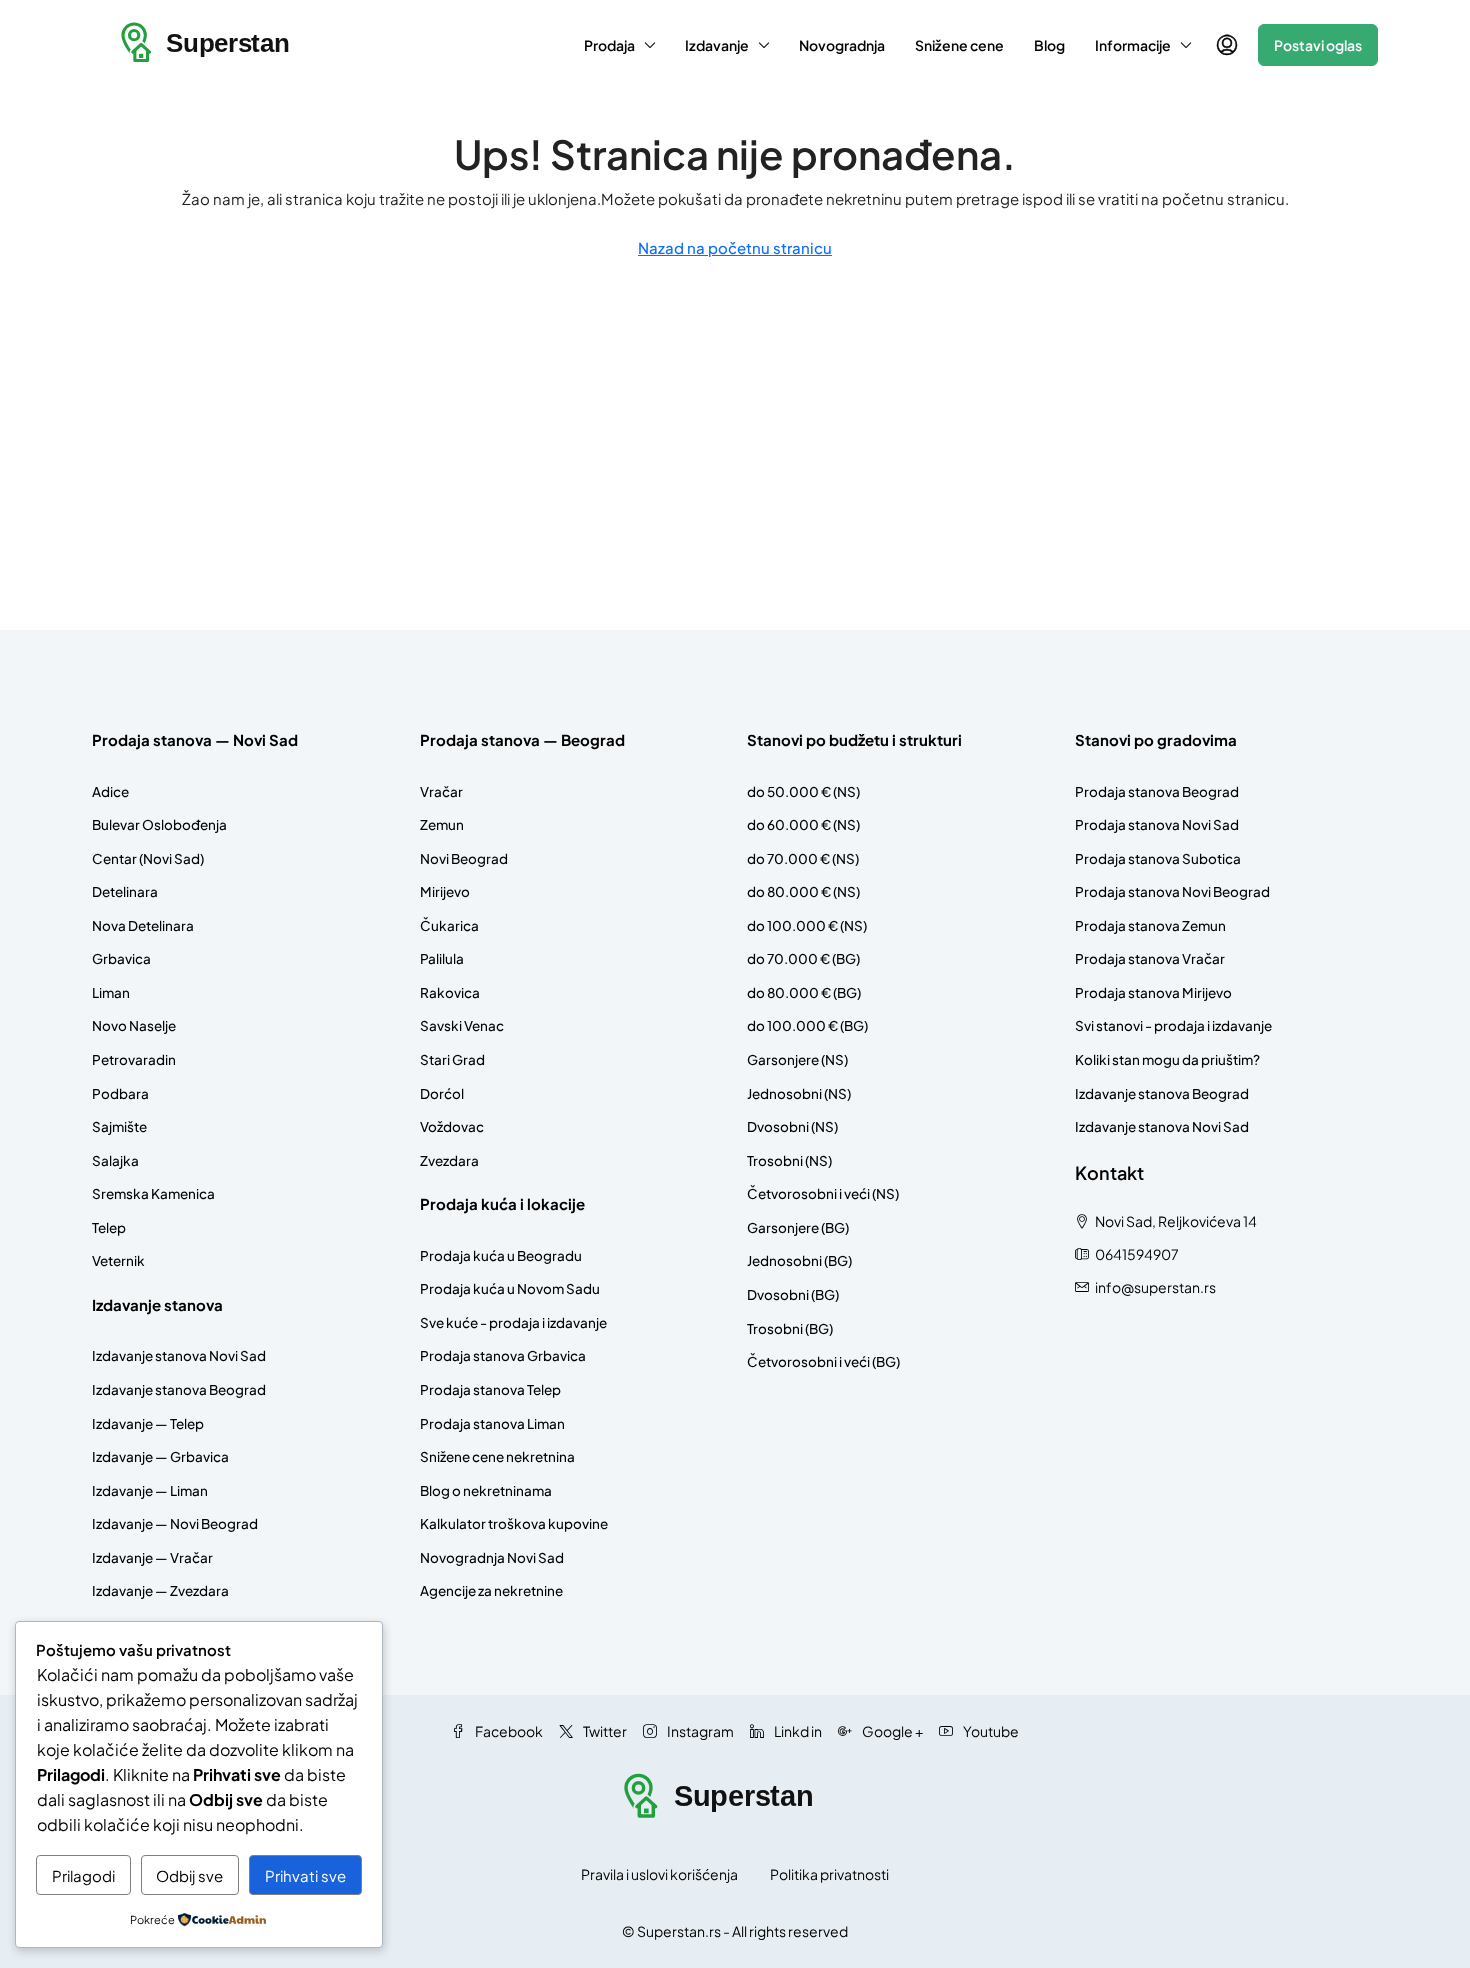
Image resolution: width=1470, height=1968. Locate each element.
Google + (891, 1731)
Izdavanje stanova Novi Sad (179, 1355)
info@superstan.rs (1155, 1287)
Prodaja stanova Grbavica (503, 1355)
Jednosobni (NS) (799, 1093)
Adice (110, 791)
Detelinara (125, 891)
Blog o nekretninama (486, 1490)
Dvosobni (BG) (793, 1294)
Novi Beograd (464, 858)
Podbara (120, 1093)
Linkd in (797, 1731)
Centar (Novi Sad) (148, 858)
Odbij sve (189, 1875)
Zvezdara (449, 1160)
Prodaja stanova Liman (492, 1423)
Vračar (441, 791)
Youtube (990, 1731)
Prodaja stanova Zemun (1150, 925)
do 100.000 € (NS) (807, 925)
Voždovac (452, 1126)
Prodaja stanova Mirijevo (1153, 992)
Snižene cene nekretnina (497, 1456)
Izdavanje (717, 45)
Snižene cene (959, 45)
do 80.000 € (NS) (803, 891)
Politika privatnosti (829, 1874)
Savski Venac (462, 1025)
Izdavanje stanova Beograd (179, 1389)
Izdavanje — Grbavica (160, 1456)
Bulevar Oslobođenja (159, 824)
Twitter (604, 1731)
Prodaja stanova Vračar (1150, 958)
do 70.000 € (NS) (803, 858)
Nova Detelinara (143, 925)
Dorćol (442, 1093)
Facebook (508, 1731)
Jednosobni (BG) (799, 1260)
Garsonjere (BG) (798, 1227)
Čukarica (449, 925)
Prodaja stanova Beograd (1157, 791)
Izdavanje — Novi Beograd (175, 1523)
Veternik (118, 1260)
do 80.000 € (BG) (804, 992)
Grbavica (121, 958)
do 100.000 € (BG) (807, 1025)
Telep (109, 1227)
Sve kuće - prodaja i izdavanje (513, 1322)
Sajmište (119, 1126)
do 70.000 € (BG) (803, 958)
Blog (1049, 45)
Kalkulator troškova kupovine (514, 1523)
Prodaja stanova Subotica (1158, 858)
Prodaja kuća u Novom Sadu (510, 1288)
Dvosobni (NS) (792, 1126)
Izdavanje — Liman (150, 1490)
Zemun (442, 824)
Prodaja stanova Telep (490, 1389)
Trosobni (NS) (789, 1160)
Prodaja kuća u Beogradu (501, 1255)
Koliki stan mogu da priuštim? (1167, 1059)
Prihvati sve (305, 1875)
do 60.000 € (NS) (803, 824)
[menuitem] (1227, 45)
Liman (111, 992)
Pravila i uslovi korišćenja (659, 1874)
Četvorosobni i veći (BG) (823, 1361)
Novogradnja (842, 45)
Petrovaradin (134, 1059)
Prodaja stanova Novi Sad (1157, 824)
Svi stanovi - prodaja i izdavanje (1173, 1025)
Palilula (442, 958)
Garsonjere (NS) (797, 1059)
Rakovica (450, 992)
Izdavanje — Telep (148, 1423)
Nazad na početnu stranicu (735, 247)
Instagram (699, 1731)
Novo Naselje (134, 1025)
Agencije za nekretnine (491, 1590)
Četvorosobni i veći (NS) (823, 1193)
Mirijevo (445, 891)
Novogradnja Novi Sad (492, 1557)
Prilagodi (83, 1875)
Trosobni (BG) (790, 1328)
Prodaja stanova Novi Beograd (1172, 891)
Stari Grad (452, 1059)
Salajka (115, 1160)
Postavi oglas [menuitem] (1318, 45)
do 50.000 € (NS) (803, 791)
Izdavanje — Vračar (152, 1557)
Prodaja (609, 45)
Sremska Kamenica (153, 1193)
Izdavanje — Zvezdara (160, 1590)
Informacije (1133, 45)
